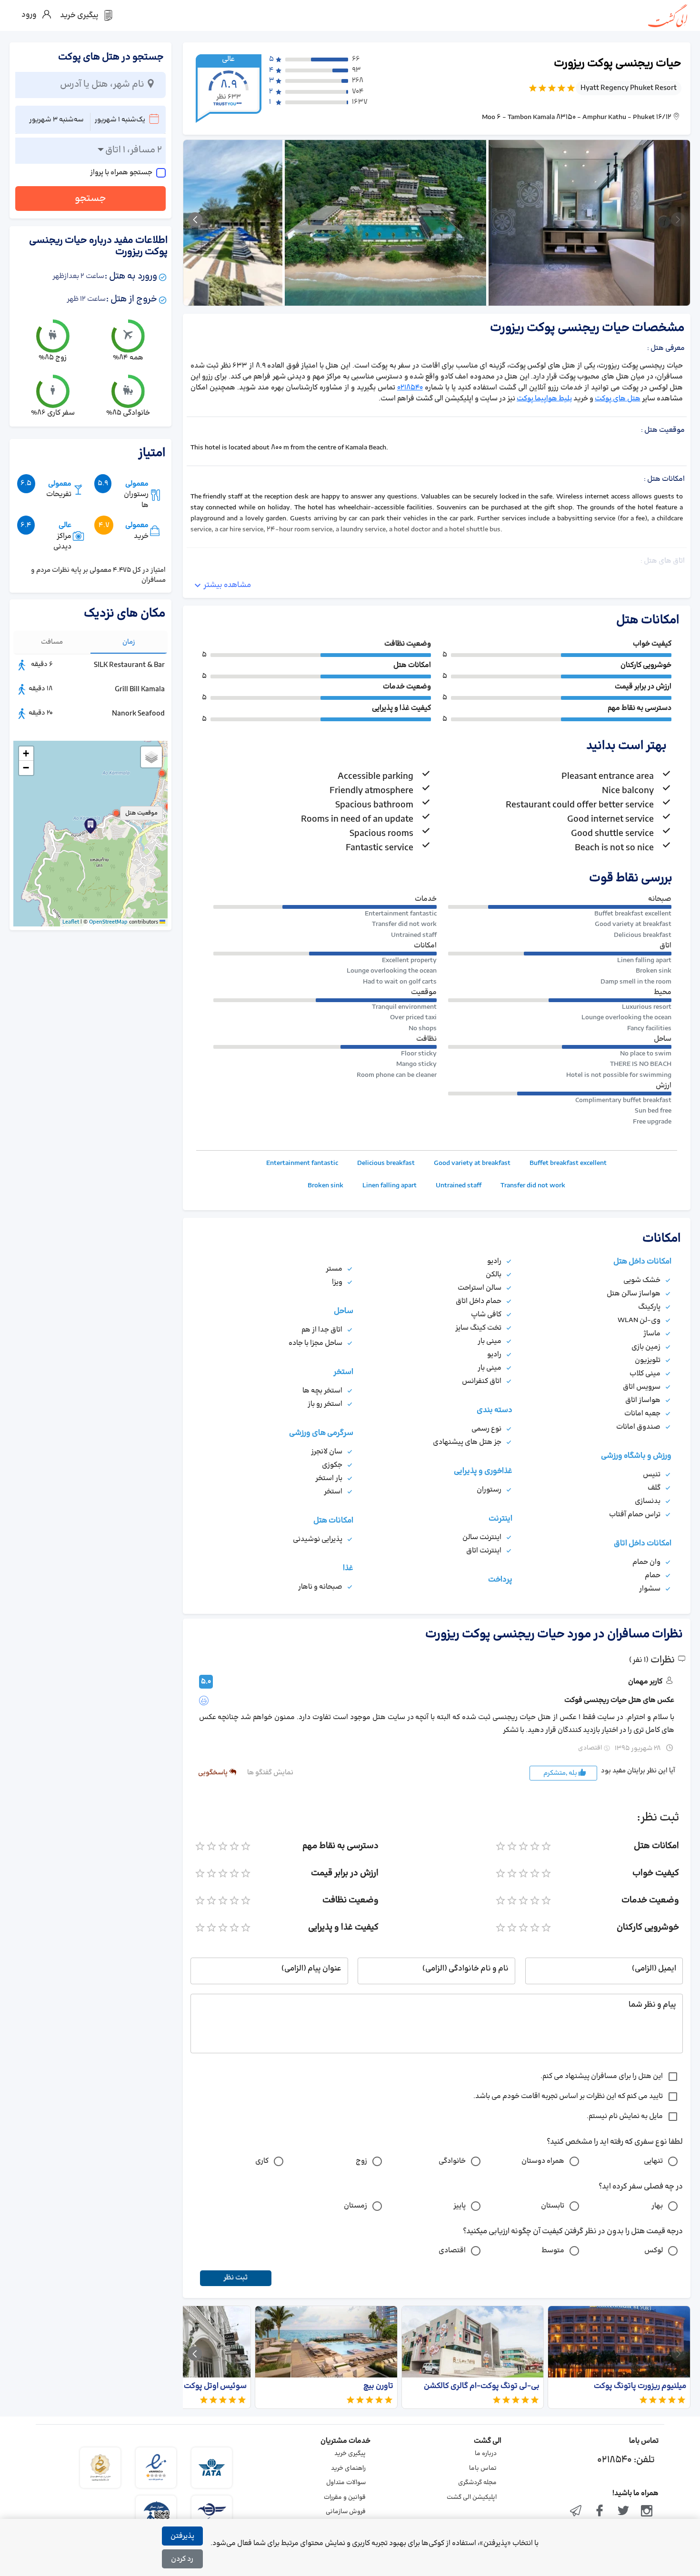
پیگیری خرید (350, 2454)
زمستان (355, 2206)
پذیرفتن (182, 2536)
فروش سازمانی (346, 2512)
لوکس (654, 2251)
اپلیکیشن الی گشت (472, 2497)
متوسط (553, 2251)
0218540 (410, 388)
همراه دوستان (543, 2161)
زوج (361, 2161)
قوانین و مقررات (345, 2497)
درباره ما (486, 2454)
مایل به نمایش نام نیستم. (625, 2116)
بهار (657, 2206)
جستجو (90, 199)
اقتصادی (452, 2251)
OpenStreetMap (108, 922)
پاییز (460, 2206)
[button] (116, 813)
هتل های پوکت (618, 399)
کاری (262, 2161)
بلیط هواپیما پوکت (544, 399)
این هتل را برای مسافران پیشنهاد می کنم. (602, 2076)
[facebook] (600, 2512)
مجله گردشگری (477, 2483)
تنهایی (653, 2161)
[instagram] (647, 2512)
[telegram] (576, 2512)
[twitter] (623, 2512)
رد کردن (182, 2559)
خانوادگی (452, 2161)
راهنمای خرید (348, 2468)
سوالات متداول (346, 2483)
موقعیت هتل (141, 813)
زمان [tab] (129, 642)
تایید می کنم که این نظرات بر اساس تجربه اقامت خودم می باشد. (568, 2096)
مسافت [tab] (52, 642)
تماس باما (483, 2468)
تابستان (553, 2206)
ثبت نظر (235, 2278)
